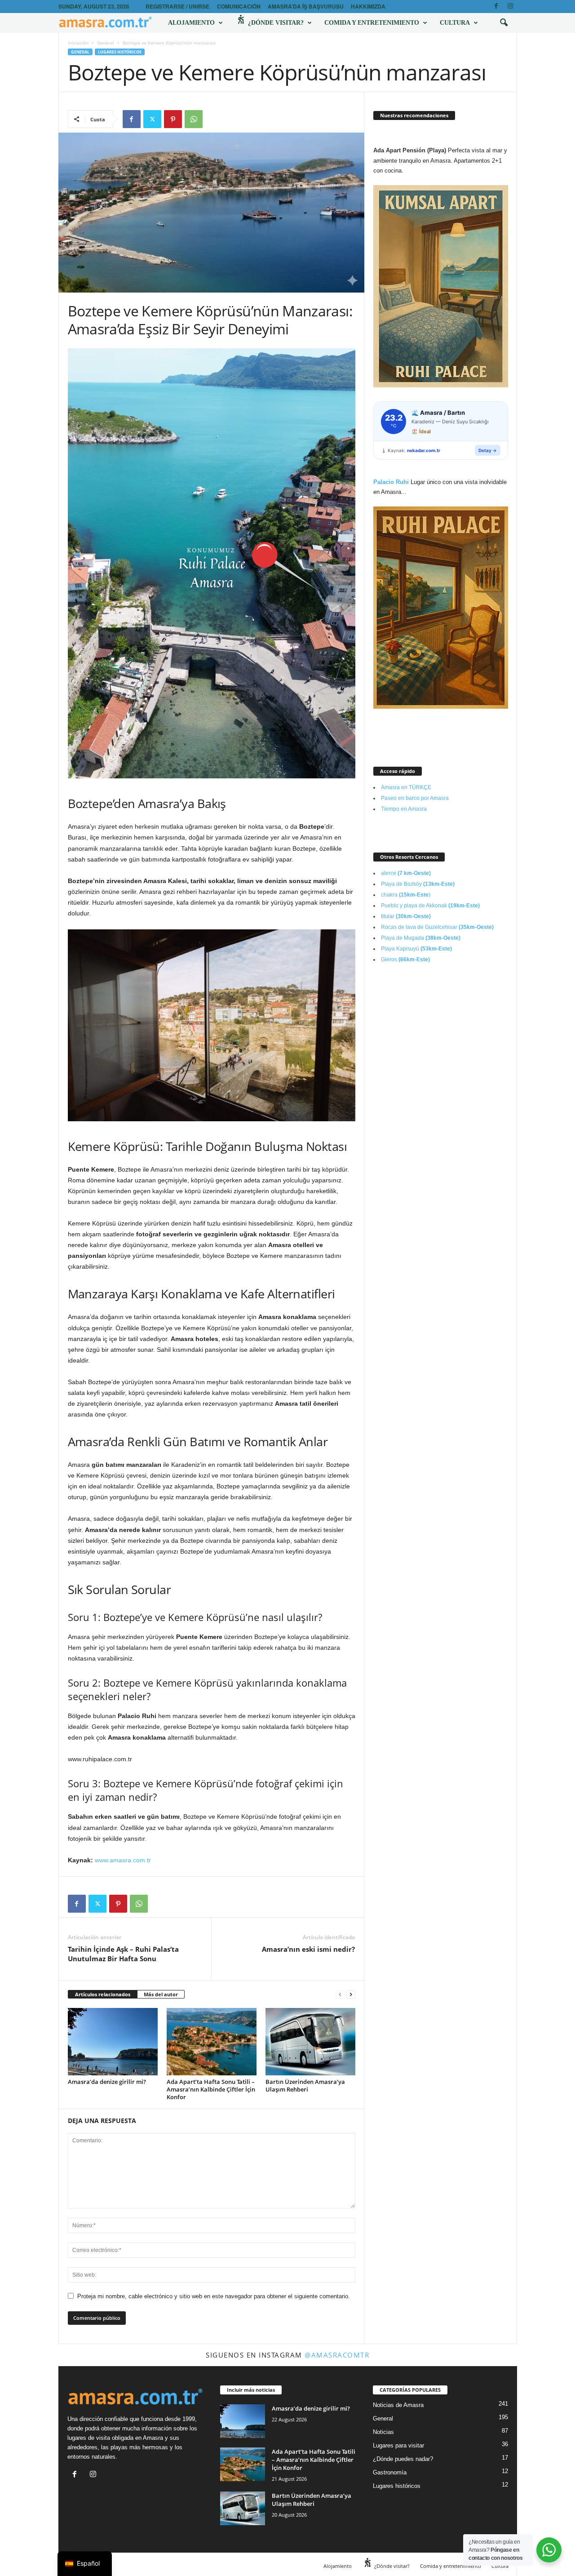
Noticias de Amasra (398, 2405)
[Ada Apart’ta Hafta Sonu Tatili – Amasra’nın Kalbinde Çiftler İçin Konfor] (212, 2042)
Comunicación (239, 6)
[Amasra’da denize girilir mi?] (113, 2042)
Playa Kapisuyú (416, 949)
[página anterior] (340, 1995)
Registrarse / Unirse (177, 6)
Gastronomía (390, 2472)
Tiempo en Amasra (404, 809)
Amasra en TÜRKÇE (406, 787)
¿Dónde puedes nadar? (403, 2459)
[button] (504, 23)
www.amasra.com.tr (123, 1860)
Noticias (383, 2432)
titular (406, 916)
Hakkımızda (368, 6)
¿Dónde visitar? (275, 23)
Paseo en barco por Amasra (415, 798)
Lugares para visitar (398, 2445)
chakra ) (406, 895)
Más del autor (161, 1994)
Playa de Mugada (421, 938)
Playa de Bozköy (418, 884)
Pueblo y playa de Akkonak (430, 906)
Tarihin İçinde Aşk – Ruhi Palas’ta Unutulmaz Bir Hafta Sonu (123, 1954)
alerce (406, 873)
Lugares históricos (120, 52)
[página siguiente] (351, 1995)
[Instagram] (510, 7)
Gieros (405, 959)
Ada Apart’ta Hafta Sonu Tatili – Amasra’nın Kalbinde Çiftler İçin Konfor (211, 2089)
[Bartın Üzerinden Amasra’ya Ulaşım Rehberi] (310, 2042)
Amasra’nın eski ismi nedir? (308, 1949)
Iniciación (78, 43)
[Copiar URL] (214, 119)
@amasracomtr (337, 2355)
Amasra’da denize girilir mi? (107, 2082)
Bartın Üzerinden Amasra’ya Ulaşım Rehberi (305, 2085)
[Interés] (173, 119)
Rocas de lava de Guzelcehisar (437, 927)
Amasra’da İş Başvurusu (306, 6)
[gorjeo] (152, 119)
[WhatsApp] (194, 119)
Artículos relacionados (103, 1994)
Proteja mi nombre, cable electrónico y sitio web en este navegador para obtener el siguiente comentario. (214, 2296)
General (106, 43)
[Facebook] (496, 7)
